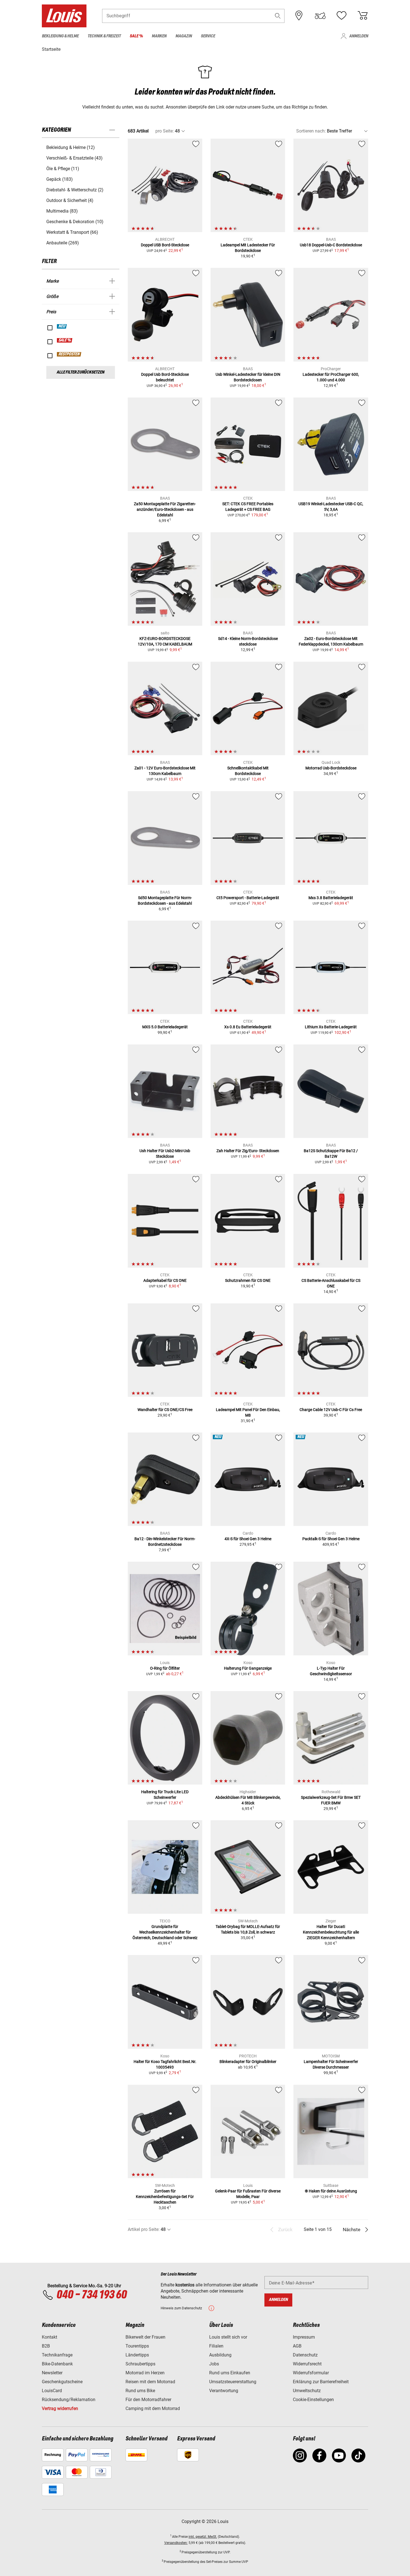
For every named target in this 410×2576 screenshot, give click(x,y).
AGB (297, 2346)
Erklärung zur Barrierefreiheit (321, 2382)
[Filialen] (299, 16)
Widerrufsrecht (307, 2364)
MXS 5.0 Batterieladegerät (165, 1027)
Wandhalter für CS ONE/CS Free (165, 1410)
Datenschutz (305, 2355)
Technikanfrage (57, 2355)
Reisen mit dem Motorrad (150, 2382)
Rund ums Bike (140, 2391)
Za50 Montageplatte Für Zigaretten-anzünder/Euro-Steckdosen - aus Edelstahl (165, 509)
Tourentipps (137, 2346)
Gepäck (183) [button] (60, 179)
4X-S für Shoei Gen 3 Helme (248, 1539)
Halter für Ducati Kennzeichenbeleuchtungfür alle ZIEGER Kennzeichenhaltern (331, 1932)
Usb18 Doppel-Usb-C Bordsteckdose (331, 245)
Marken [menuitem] (159, 36)
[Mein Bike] (320, 16)
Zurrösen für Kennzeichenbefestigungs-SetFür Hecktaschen (165, 2197)
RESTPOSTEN (69, 354)
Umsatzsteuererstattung (233, 2382)
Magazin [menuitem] (184, 36)
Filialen (216, 2346)
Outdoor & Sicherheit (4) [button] (70, 200)
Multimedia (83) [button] (62, 211)
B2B (46, 2346)
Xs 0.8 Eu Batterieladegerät (248, 1027)
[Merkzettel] (341, 16)
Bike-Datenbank (57, 2364)
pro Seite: (165, 131)
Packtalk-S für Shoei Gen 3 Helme (331, 1539)
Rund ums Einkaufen (230, 2373)
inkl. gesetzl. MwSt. (203, 2537)
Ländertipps (137, 2355)
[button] (278, 16)
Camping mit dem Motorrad (153, 2408)
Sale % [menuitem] (136, 36)
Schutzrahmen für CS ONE (248, 1280)
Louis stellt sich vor (228, 2337)
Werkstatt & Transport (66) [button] (72, 232)
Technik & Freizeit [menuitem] (104, 36)
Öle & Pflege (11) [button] (63, 169)
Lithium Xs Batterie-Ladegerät (331, 1027)
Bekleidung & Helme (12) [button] (71, 147)
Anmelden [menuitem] (359, 36)
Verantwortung (224, 2391)
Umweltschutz (307, 2391)
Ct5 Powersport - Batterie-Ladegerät (248, 898)
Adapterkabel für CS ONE (165, 1280)
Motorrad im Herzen (145, 2373)
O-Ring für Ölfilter (165, 1668)
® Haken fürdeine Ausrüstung (331, 2191)
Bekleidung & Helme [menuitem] (60, 36)
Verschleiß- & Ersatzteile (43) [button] (74, 158)
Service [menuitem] (208, 36)
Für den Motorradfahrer (148, 2400)
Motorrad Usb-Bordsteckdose (331, 768)
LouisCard (52, 2391)
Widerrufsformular (311, 2373)
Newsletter (52, 2373)
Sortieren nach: (311, 131)
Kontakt (50, 2337)
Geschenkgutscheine (62, 2382)
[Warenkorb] (363, 16)
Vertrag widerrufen (60, 2408)
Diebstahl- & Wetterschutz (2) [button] (75, 190)
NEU (62, 326)
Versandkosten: (176, 2543)
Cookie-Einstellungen (313, 2400)
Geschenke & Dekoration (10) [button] (75, 222)
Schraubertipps (140, 2364)
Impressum (304, 2337)
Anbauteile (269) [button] (63, 243)
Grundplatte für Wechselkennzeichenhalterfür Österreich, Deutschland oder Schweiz (165, 1932)
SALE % (65, 340)
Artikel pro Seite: (144, 2229)
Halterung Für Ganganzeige (248, 1668)
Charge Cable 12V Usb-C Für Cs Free (331, 1410)
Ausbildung (220, 2355)
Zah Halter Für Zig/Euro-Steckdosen (248, 1151)
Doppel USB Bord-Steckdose (165, 245)
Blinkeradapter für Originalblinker (248, 2062)
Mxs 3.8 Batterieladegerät (331, 898)
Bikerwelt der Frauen (145, 2337)
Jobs (214, 2364)
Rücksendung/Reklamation (69, 2400)
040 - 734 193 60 (91, 2295)
